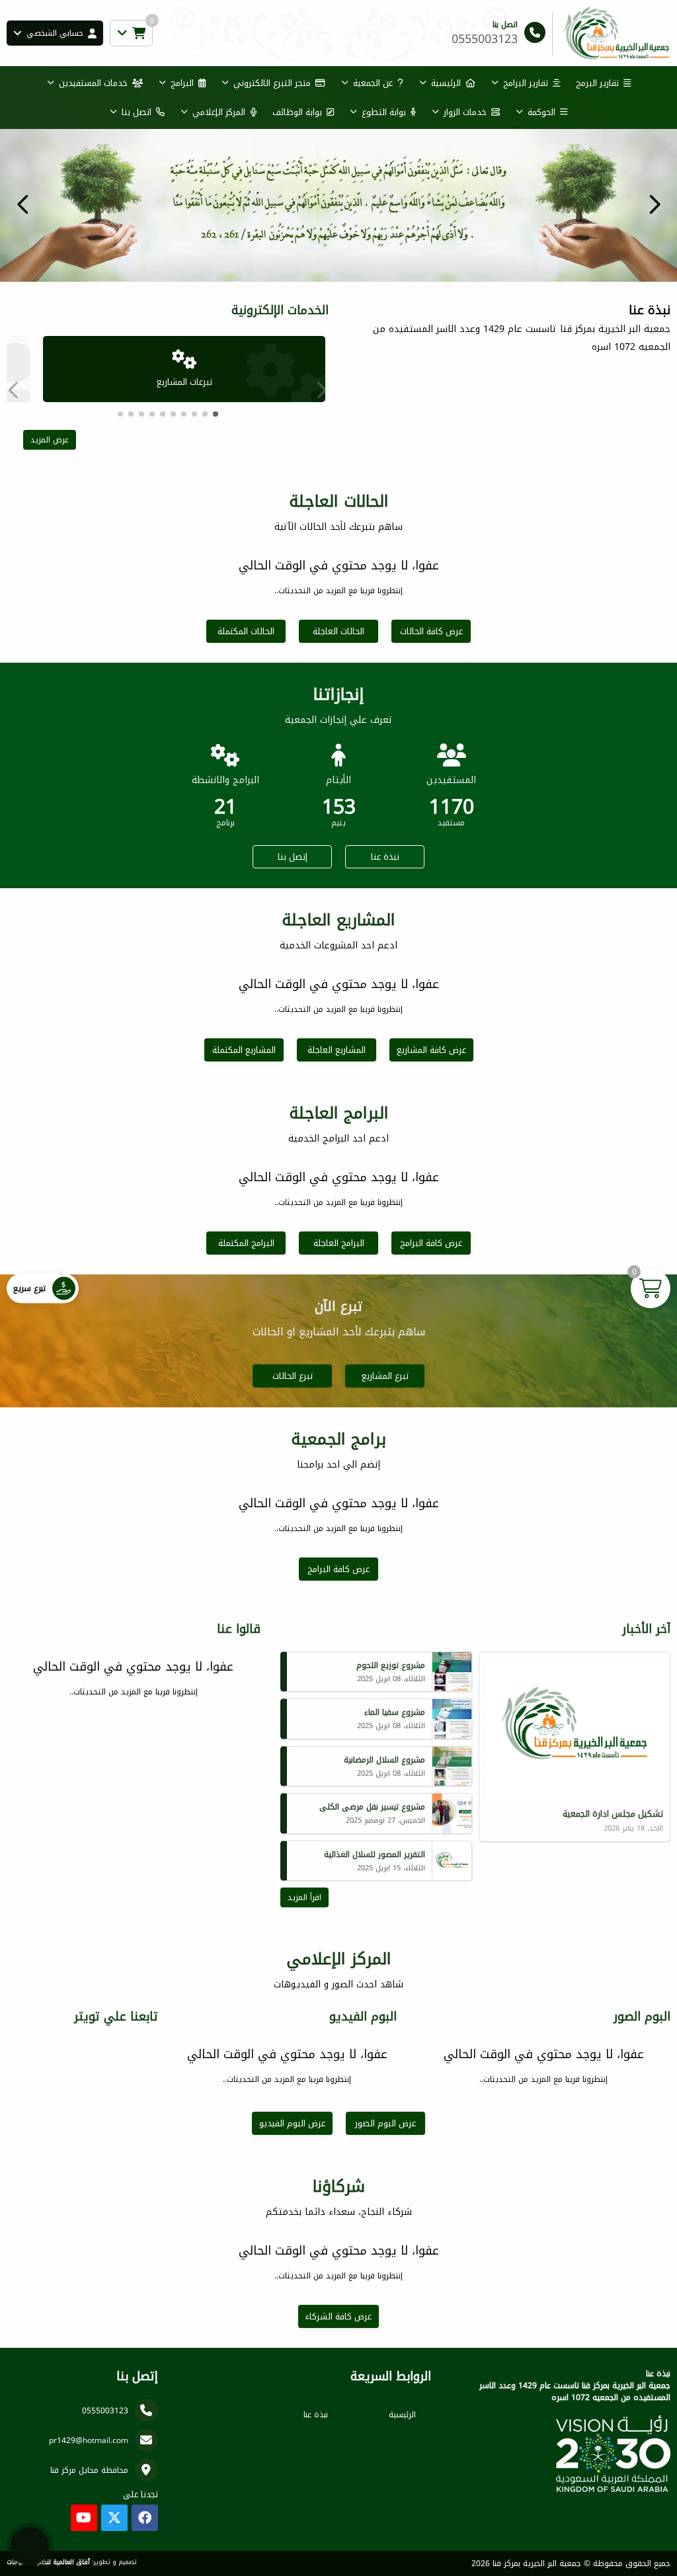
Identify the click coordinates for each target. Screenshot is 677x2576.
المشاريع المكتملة (244, 1050)
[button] (23, 204)
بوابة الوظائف (297, 112)
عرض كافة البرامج (431, 1243)
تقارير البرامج (526, 83)
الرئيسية (446, 83)
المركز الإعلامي (219, 112)
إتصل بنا (293, 857)
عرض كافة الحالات (431, 631)
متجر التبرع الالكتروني (272, 83)
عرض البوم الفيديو (292, 2123)
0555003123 (105, 2411)
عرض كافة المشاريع (431, 1050)
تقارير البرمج (597, 83)
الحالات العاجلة (338, 631)
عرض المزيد (50, 440)
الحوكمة (541, 112)
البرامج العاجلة (339, 1243)
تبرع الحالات (293, 1376)
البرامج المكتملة (246, 1243)
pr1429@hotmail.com (89, 2440)
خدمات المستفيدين (93, 83)
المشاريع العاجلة (337, 1050)
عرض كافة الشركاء (338, 2316)
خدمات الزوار (465, 112)
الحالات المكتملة (246, 631)
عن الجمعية (373, 83)
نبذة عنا (385, 857)
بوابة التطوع (384, 112)
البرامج (182, 83)
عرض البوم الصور (385, 2123)
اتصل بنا (137, 112)
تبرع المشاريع (385, 1376)
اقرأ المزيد (304, 1897)
